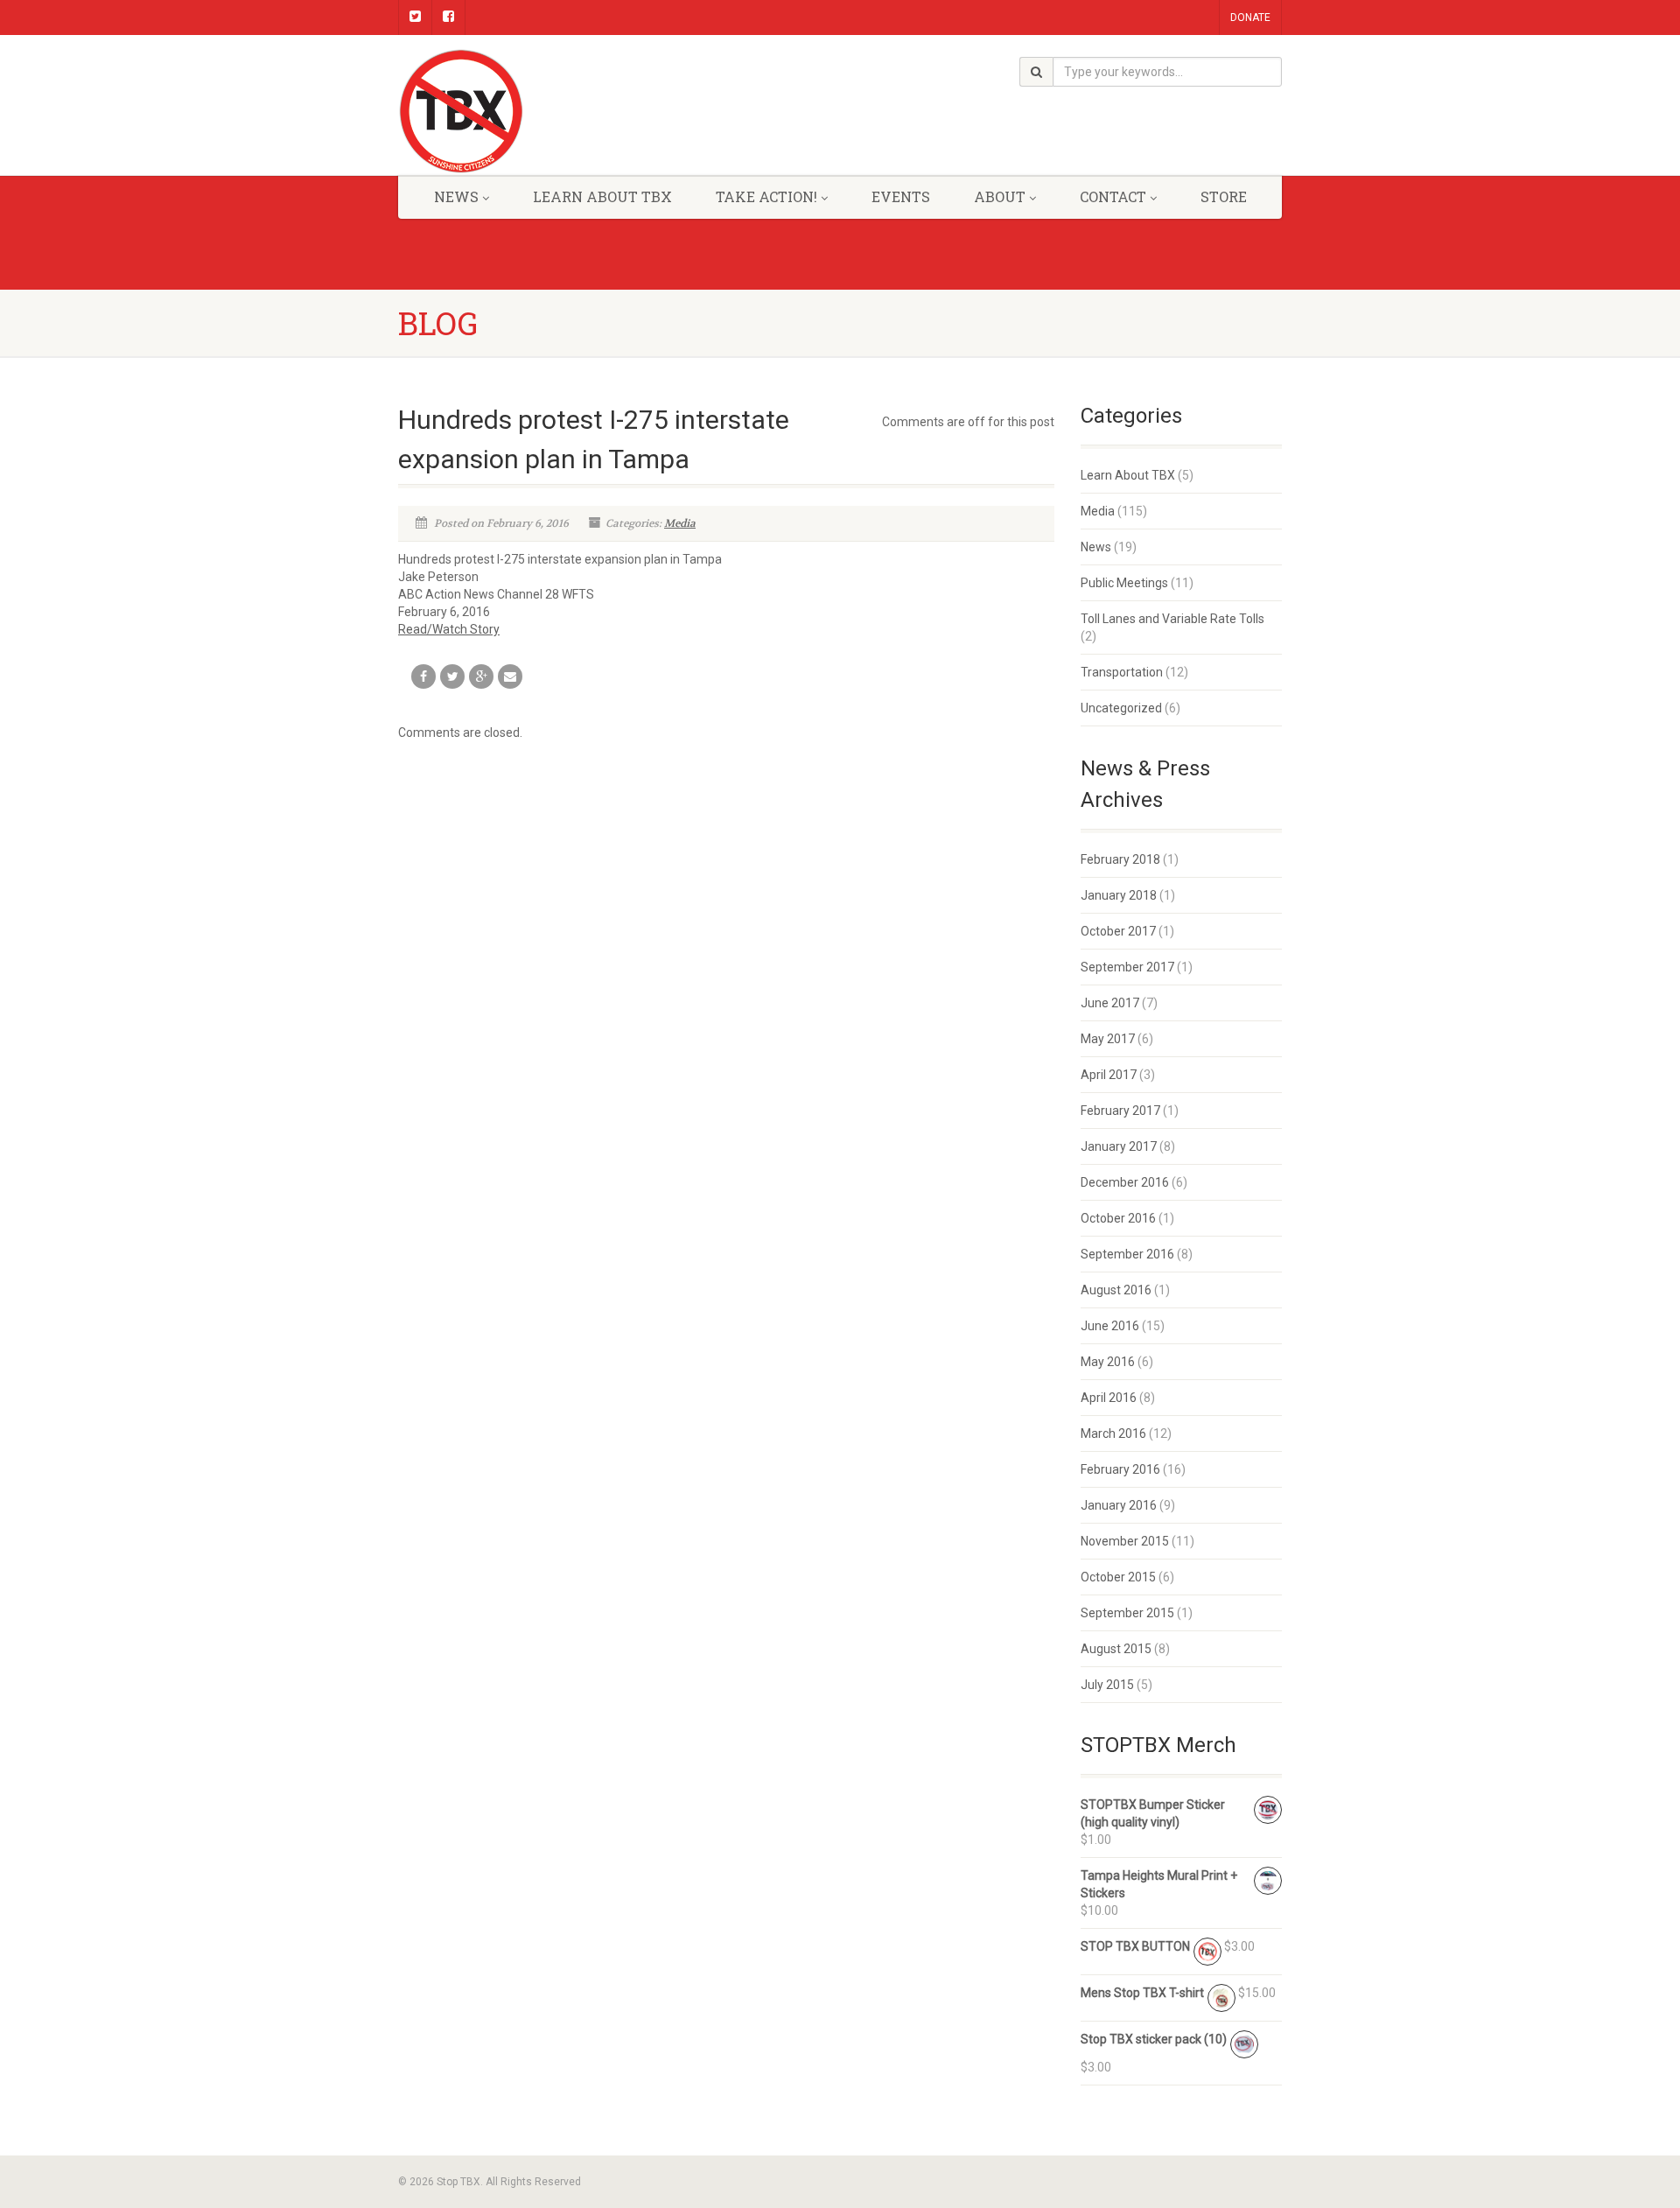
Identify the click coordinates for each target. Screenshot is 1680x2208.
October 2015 (1118, 1577)
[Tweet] (452, 676)
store (1224, 196)
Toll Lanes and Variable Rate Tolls (1172, 619)
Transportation (1122, 672)
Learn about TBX (602, 196)
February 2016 (1120, 1469)
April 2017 (1109, 1075)
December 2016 (1125, 1182)
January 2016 (1119, 1505)
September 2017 (1127, 967)
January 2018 (1119, 895)
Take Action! (766, 196)
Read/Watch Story (449, 629)
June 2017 (1110, 1003)
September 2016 (1127, 1254)
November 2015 (1125, 1541)
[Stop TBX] (537, 112)
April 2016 (1109, 1398)
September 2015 (1127, 1613)
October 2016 (1118, 1218)
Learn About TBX (1128, 475)
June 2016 (1110, 1326)
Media (680, 523)
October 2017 (1118, 931)
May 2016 (1108, 1362)
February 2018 (1120, 859)
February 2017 (1120, 1111)
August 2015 (1116, 1649)
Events (901, 196)
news (456, 196)
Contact (1113, 196)
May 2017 (1108, 1039)
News (1096, 547)
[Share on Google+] (481, 676)
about (1000, 196)
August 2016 (1116, 1290)
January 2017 (1119, 1146)
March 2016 (1113, 1433)
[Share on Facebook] (423, 676)
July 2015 (1107, 1685)
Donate (1250, 18)
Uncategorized (1121, 708)
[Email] (510, 676)
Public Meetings (1124, 583)
